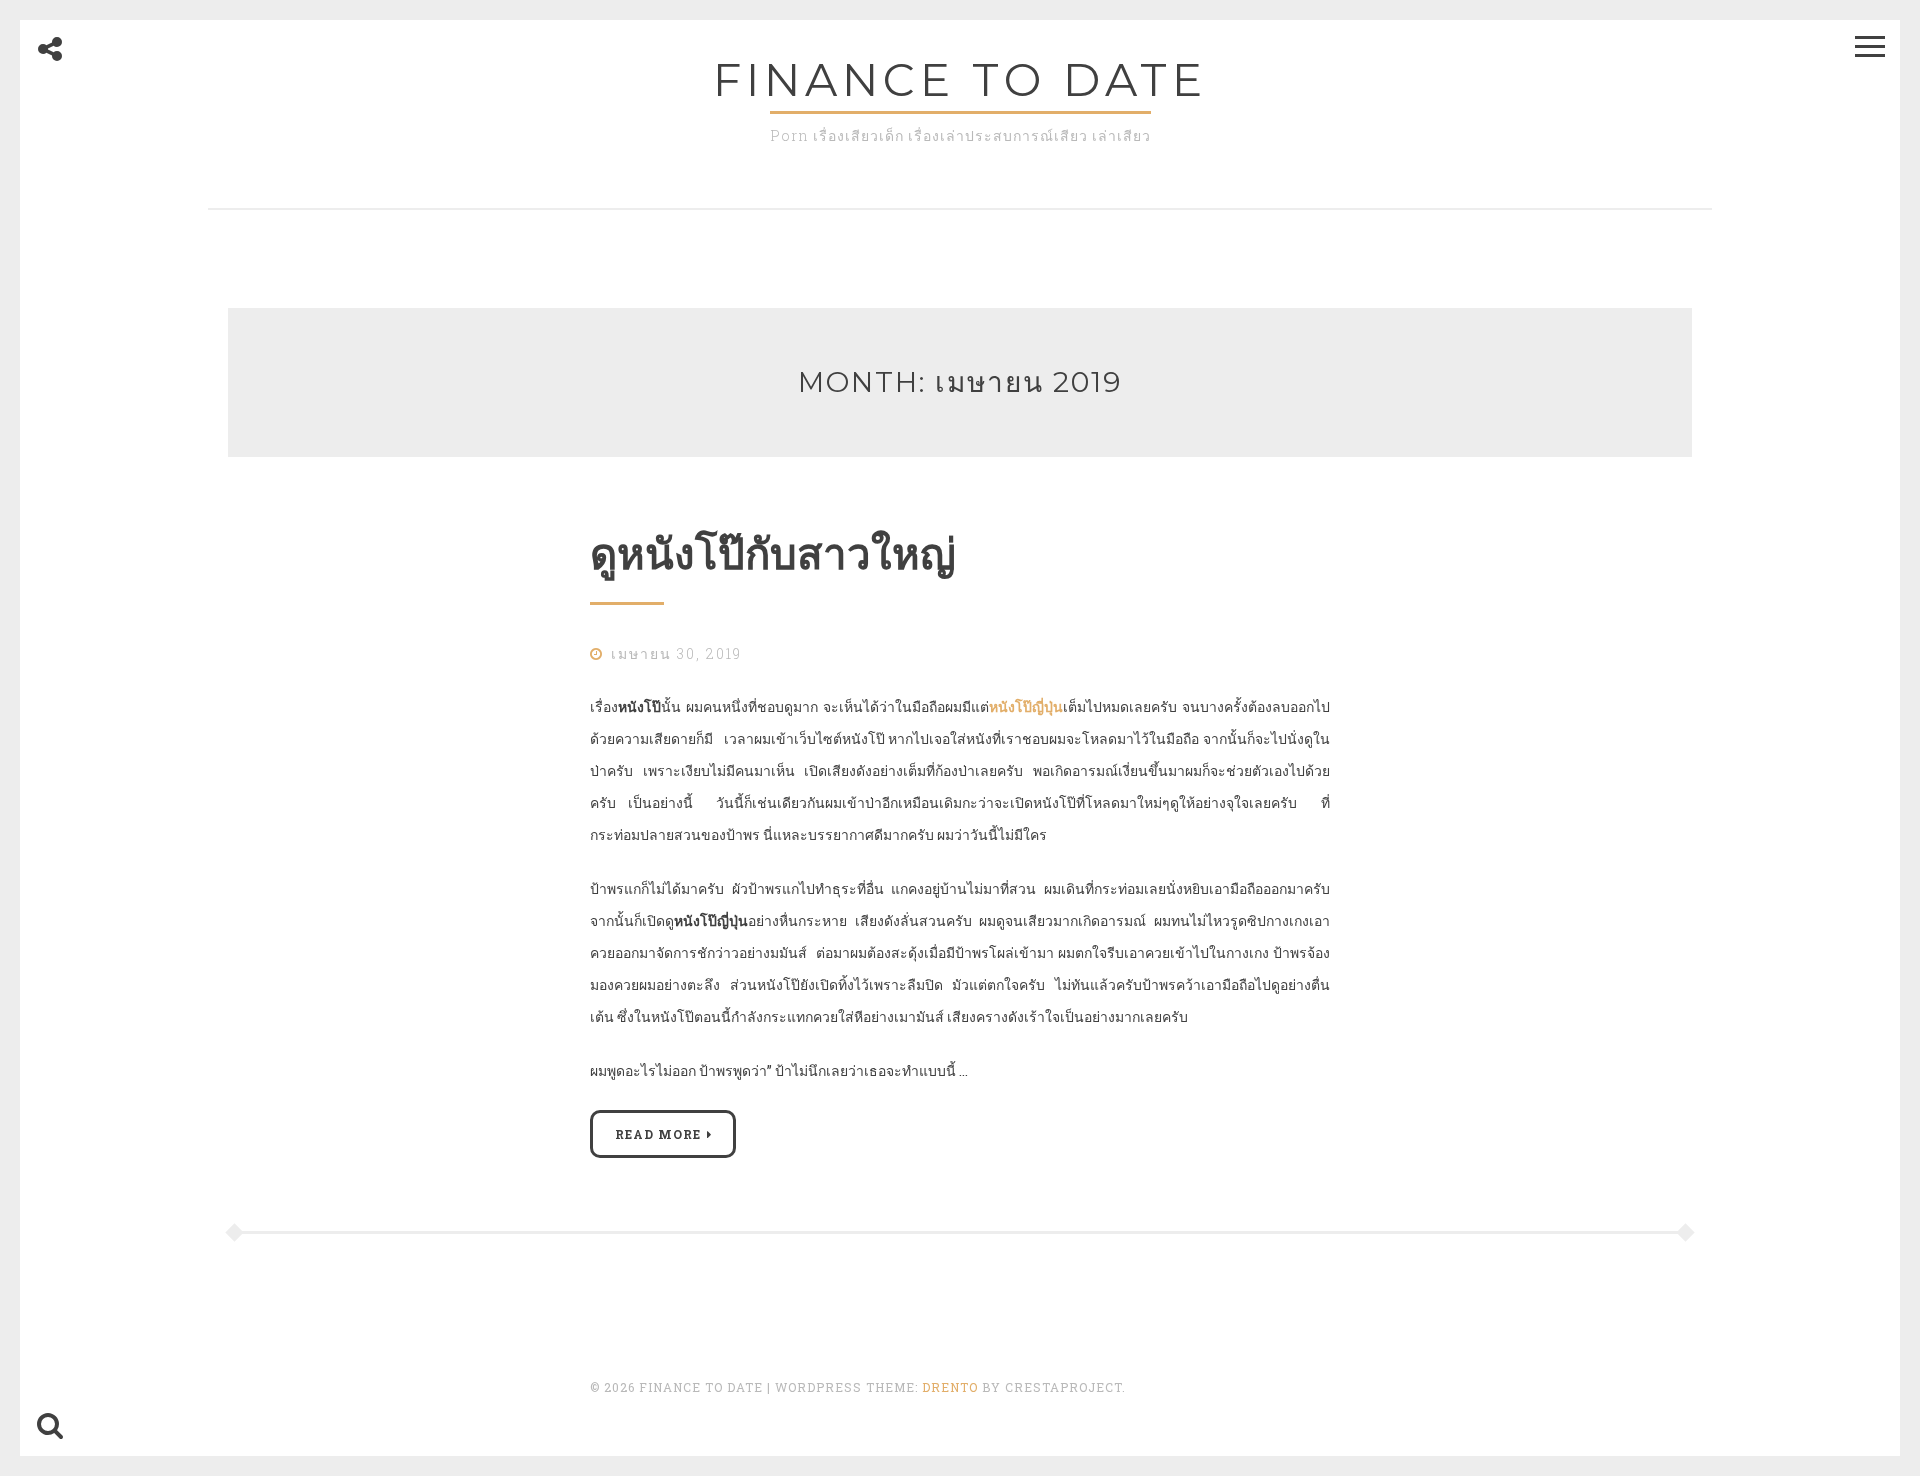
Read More (658, 1134)
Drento (950, 1387)
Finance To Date (960, 79)
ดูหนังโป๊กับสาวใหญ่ (773, 554)
